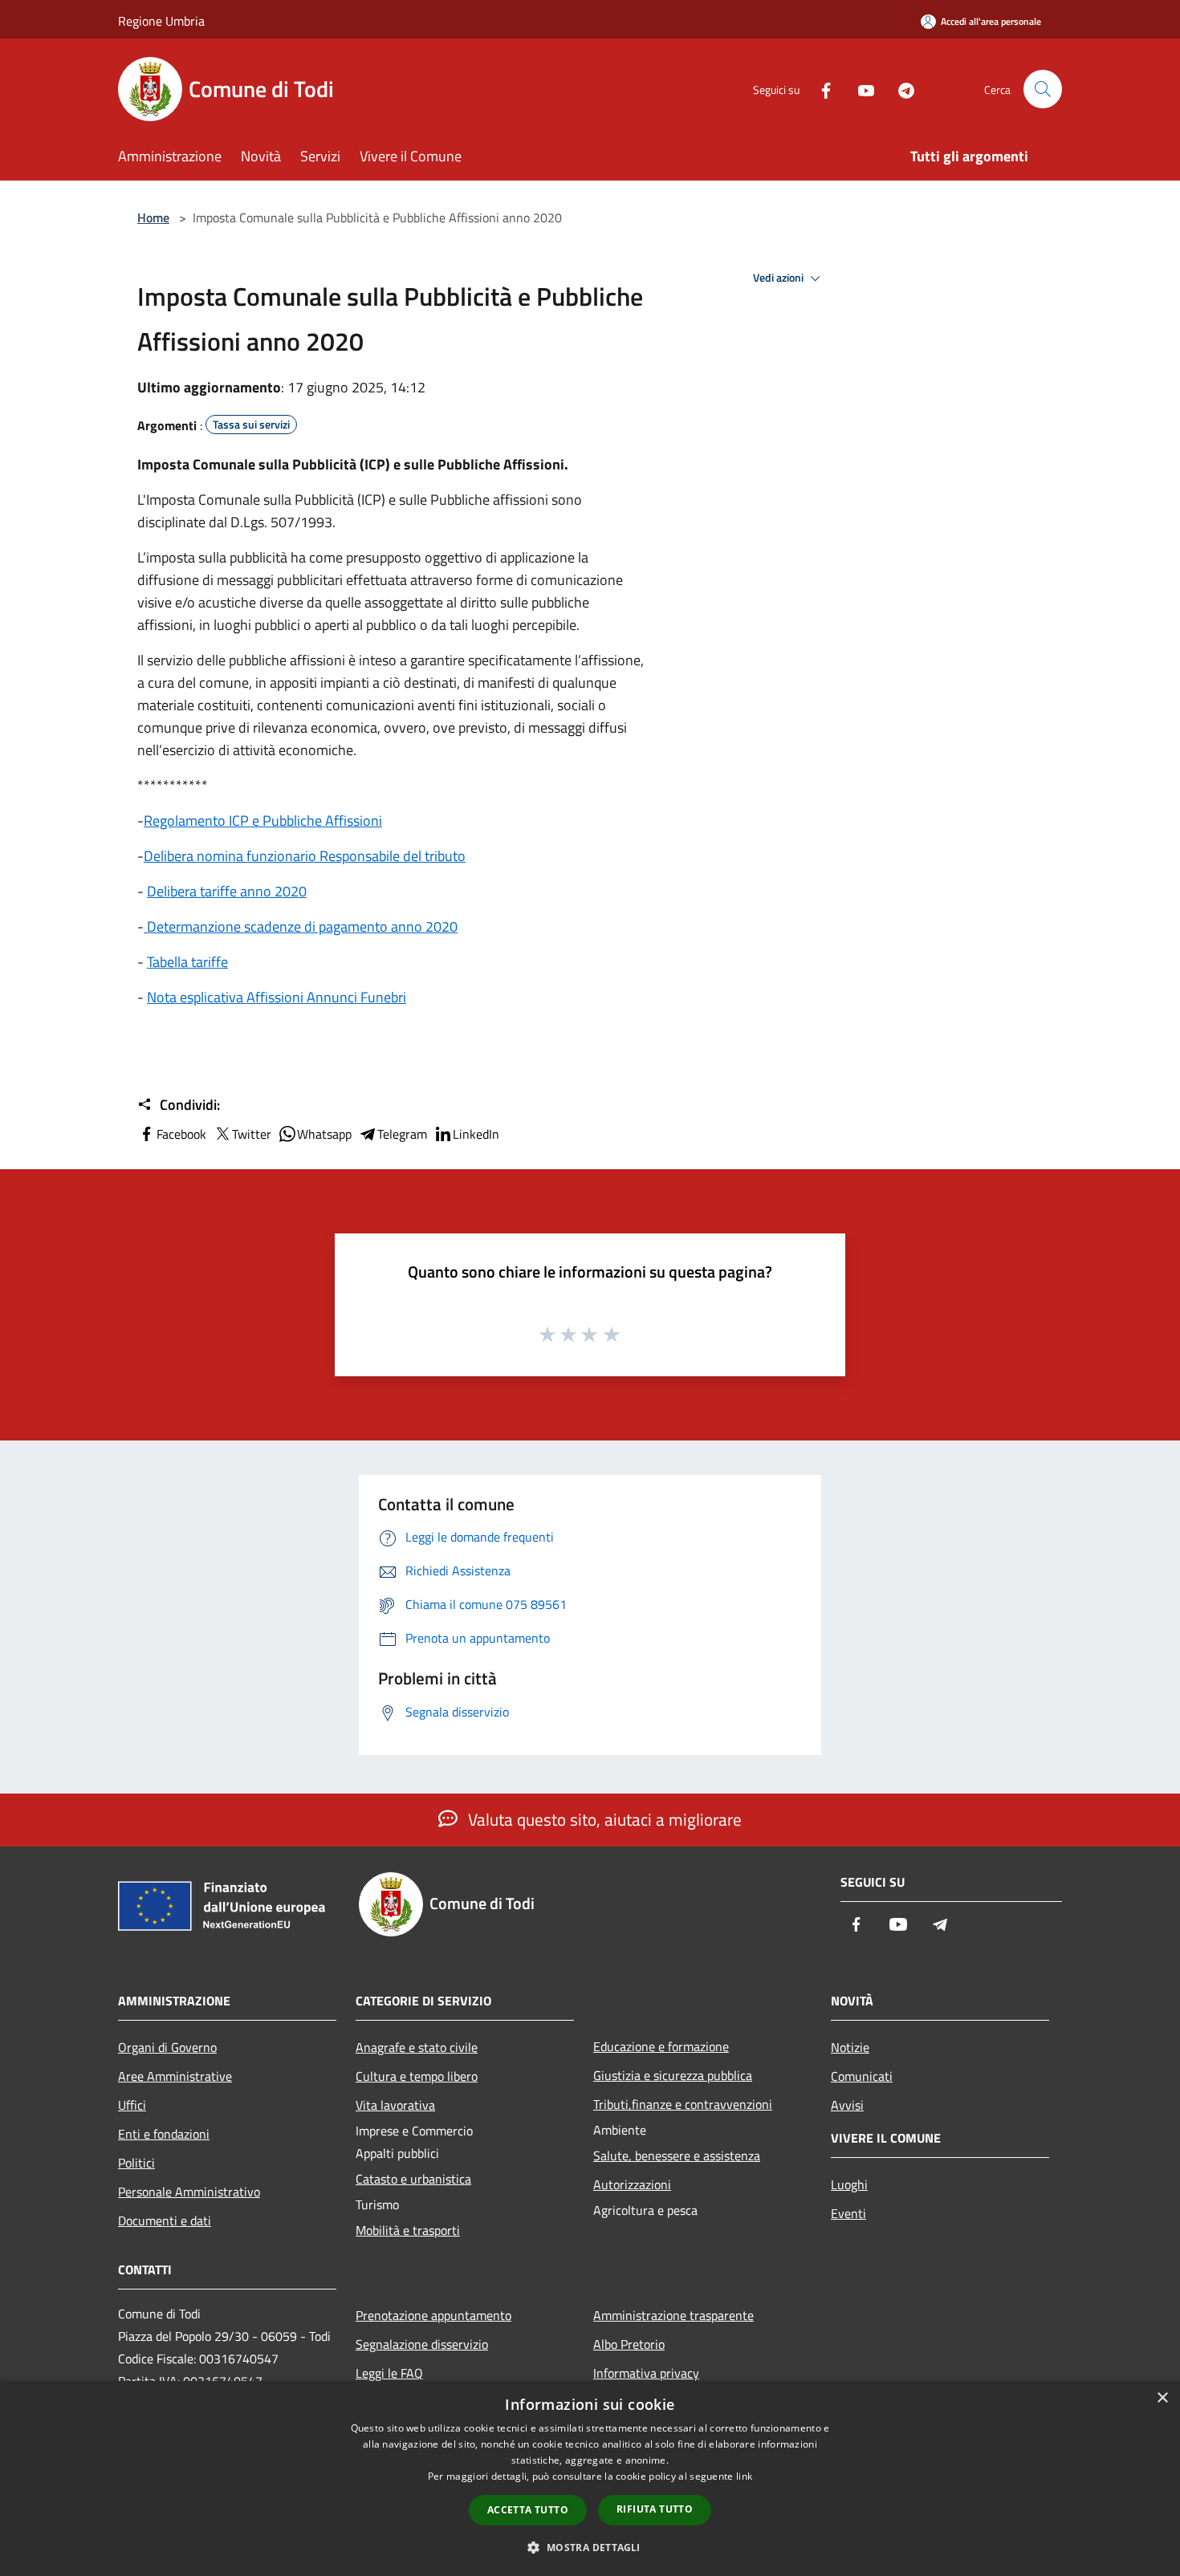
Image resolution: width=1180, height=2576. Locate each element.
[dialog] (590, 2478)
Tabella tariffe (187, 962)
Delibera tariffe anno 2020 (227, 891)
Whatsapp (324, 1134)
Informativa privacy (646, 2373)
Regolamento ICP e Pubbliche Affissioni (263, 821)
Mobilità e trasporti (408, 2230)
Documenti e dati (165, 2220)
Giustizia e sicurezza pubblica (673, 2075)
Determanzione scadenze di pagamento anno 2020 (301, 926)
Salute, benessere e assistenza (677, 2155)
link (744, 2476)
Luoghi (849, 2184)
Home (153, 217)
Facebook (181, 1134)
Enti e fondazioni (164, 2134)
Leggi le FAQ (389, 2373)
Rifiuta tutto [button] (655, 2509)
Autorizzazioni (632, 2184)
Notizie (850, 2047)
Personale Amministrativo (189, 2192)
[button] (590, 2547)
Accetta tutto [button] (528, 2510)
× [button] (1162, 2398)
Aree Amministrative (175, 2076)
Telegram (402, 1134)
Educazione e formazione (661, 2046)
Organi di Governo (167, 2047)
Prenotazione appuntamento (433, 2315)
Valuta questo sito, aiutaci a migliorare (603, 1819)
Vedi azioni (779, 278)
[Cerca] (1043, 89)
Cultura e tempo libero (417, 2076)
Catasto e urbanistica (413, 2179)
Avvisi (847, 2105)
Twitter (252, 1134)
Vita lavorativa (395, 2105)
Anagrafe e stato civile (417, 2047)
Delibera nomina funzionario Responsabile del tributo (305, 856)
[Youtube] (860, 89)
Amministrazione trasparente (673, 2315)
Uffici (132, 2105)
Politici (136, 2163)
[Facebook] (820, 89)
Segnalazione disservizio (422, 2344)
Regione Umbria (161, 21)
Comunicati (862, 2076)
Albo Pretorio (629, 2344)
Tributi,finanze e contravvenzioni (683, 2104)
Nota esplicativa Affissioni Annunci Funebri (277, 997)
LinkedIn (476, 1134)
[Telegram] (900, 89)
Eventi (848, 2213)
